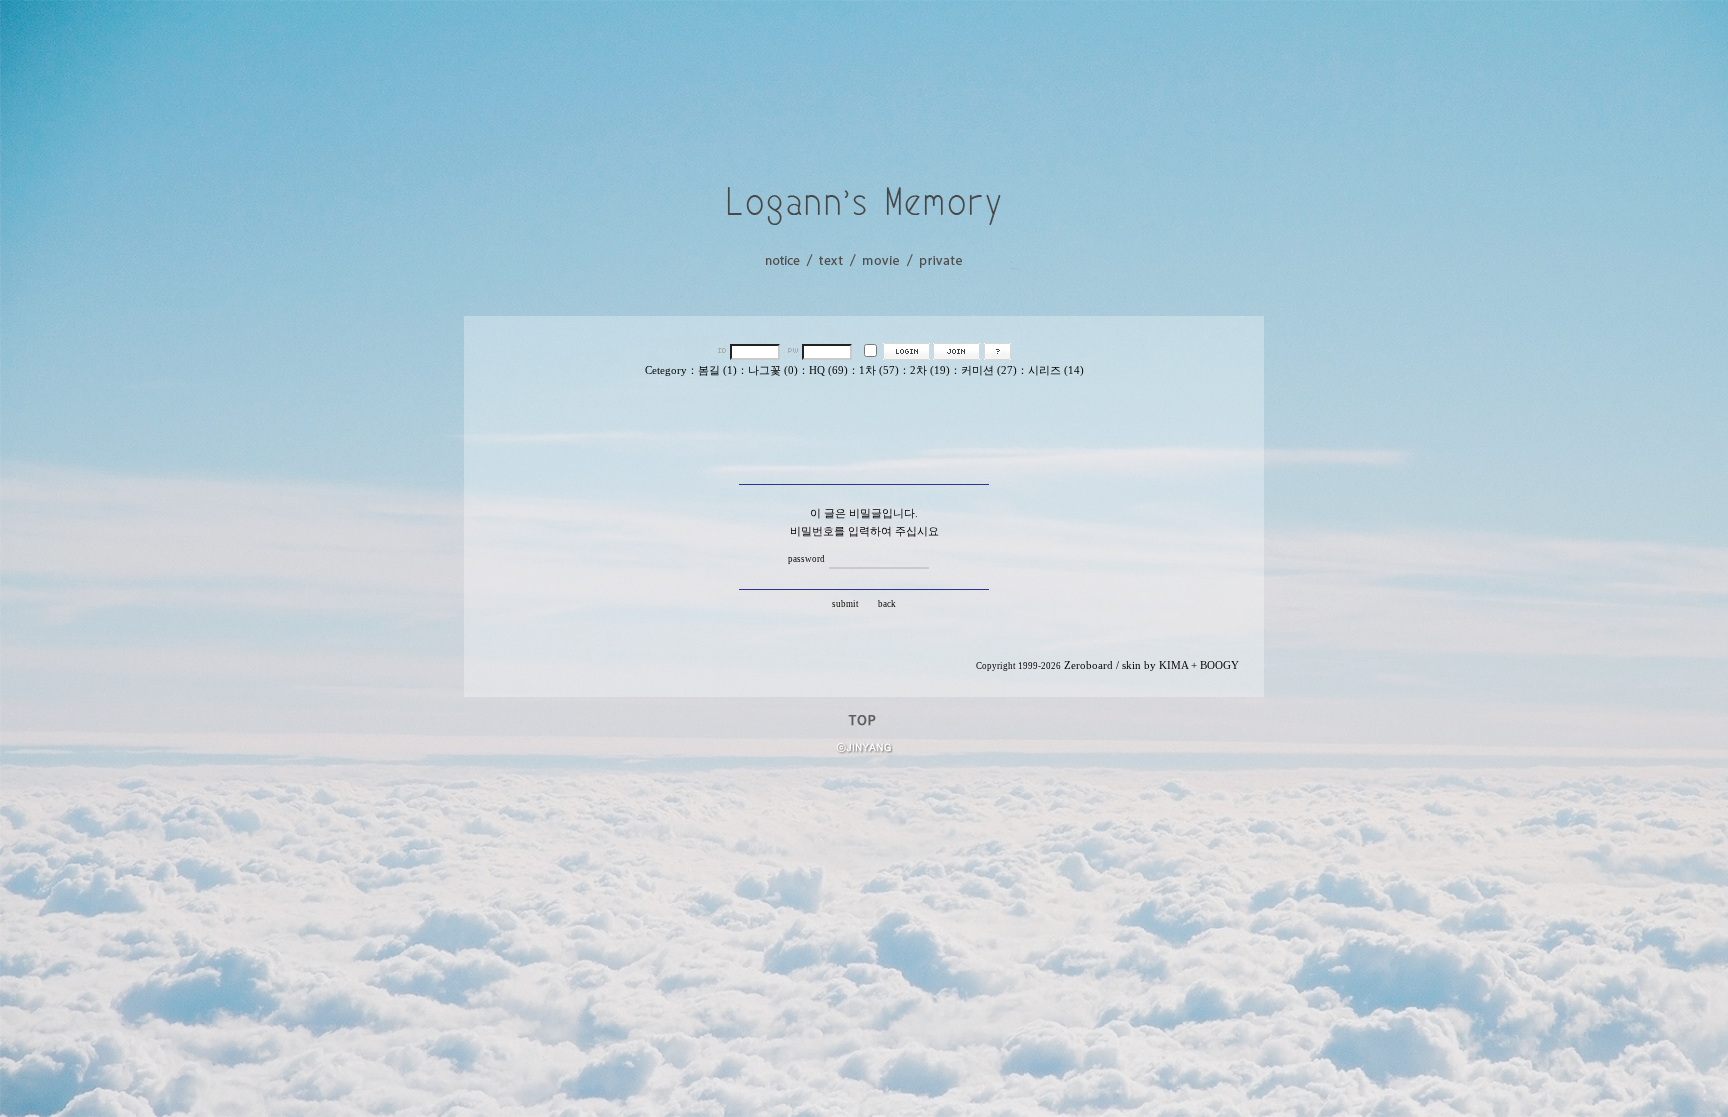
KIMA (1173, 665)
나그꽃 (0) (773, 370)
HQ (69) (828, 370)
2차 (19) (930, 370)
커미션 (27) (989, 370)
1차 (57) (879, 370)
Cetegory (666, 370)
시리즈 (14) (1056, 370)
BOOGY (1219, 665)
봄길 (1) (717, 370)
